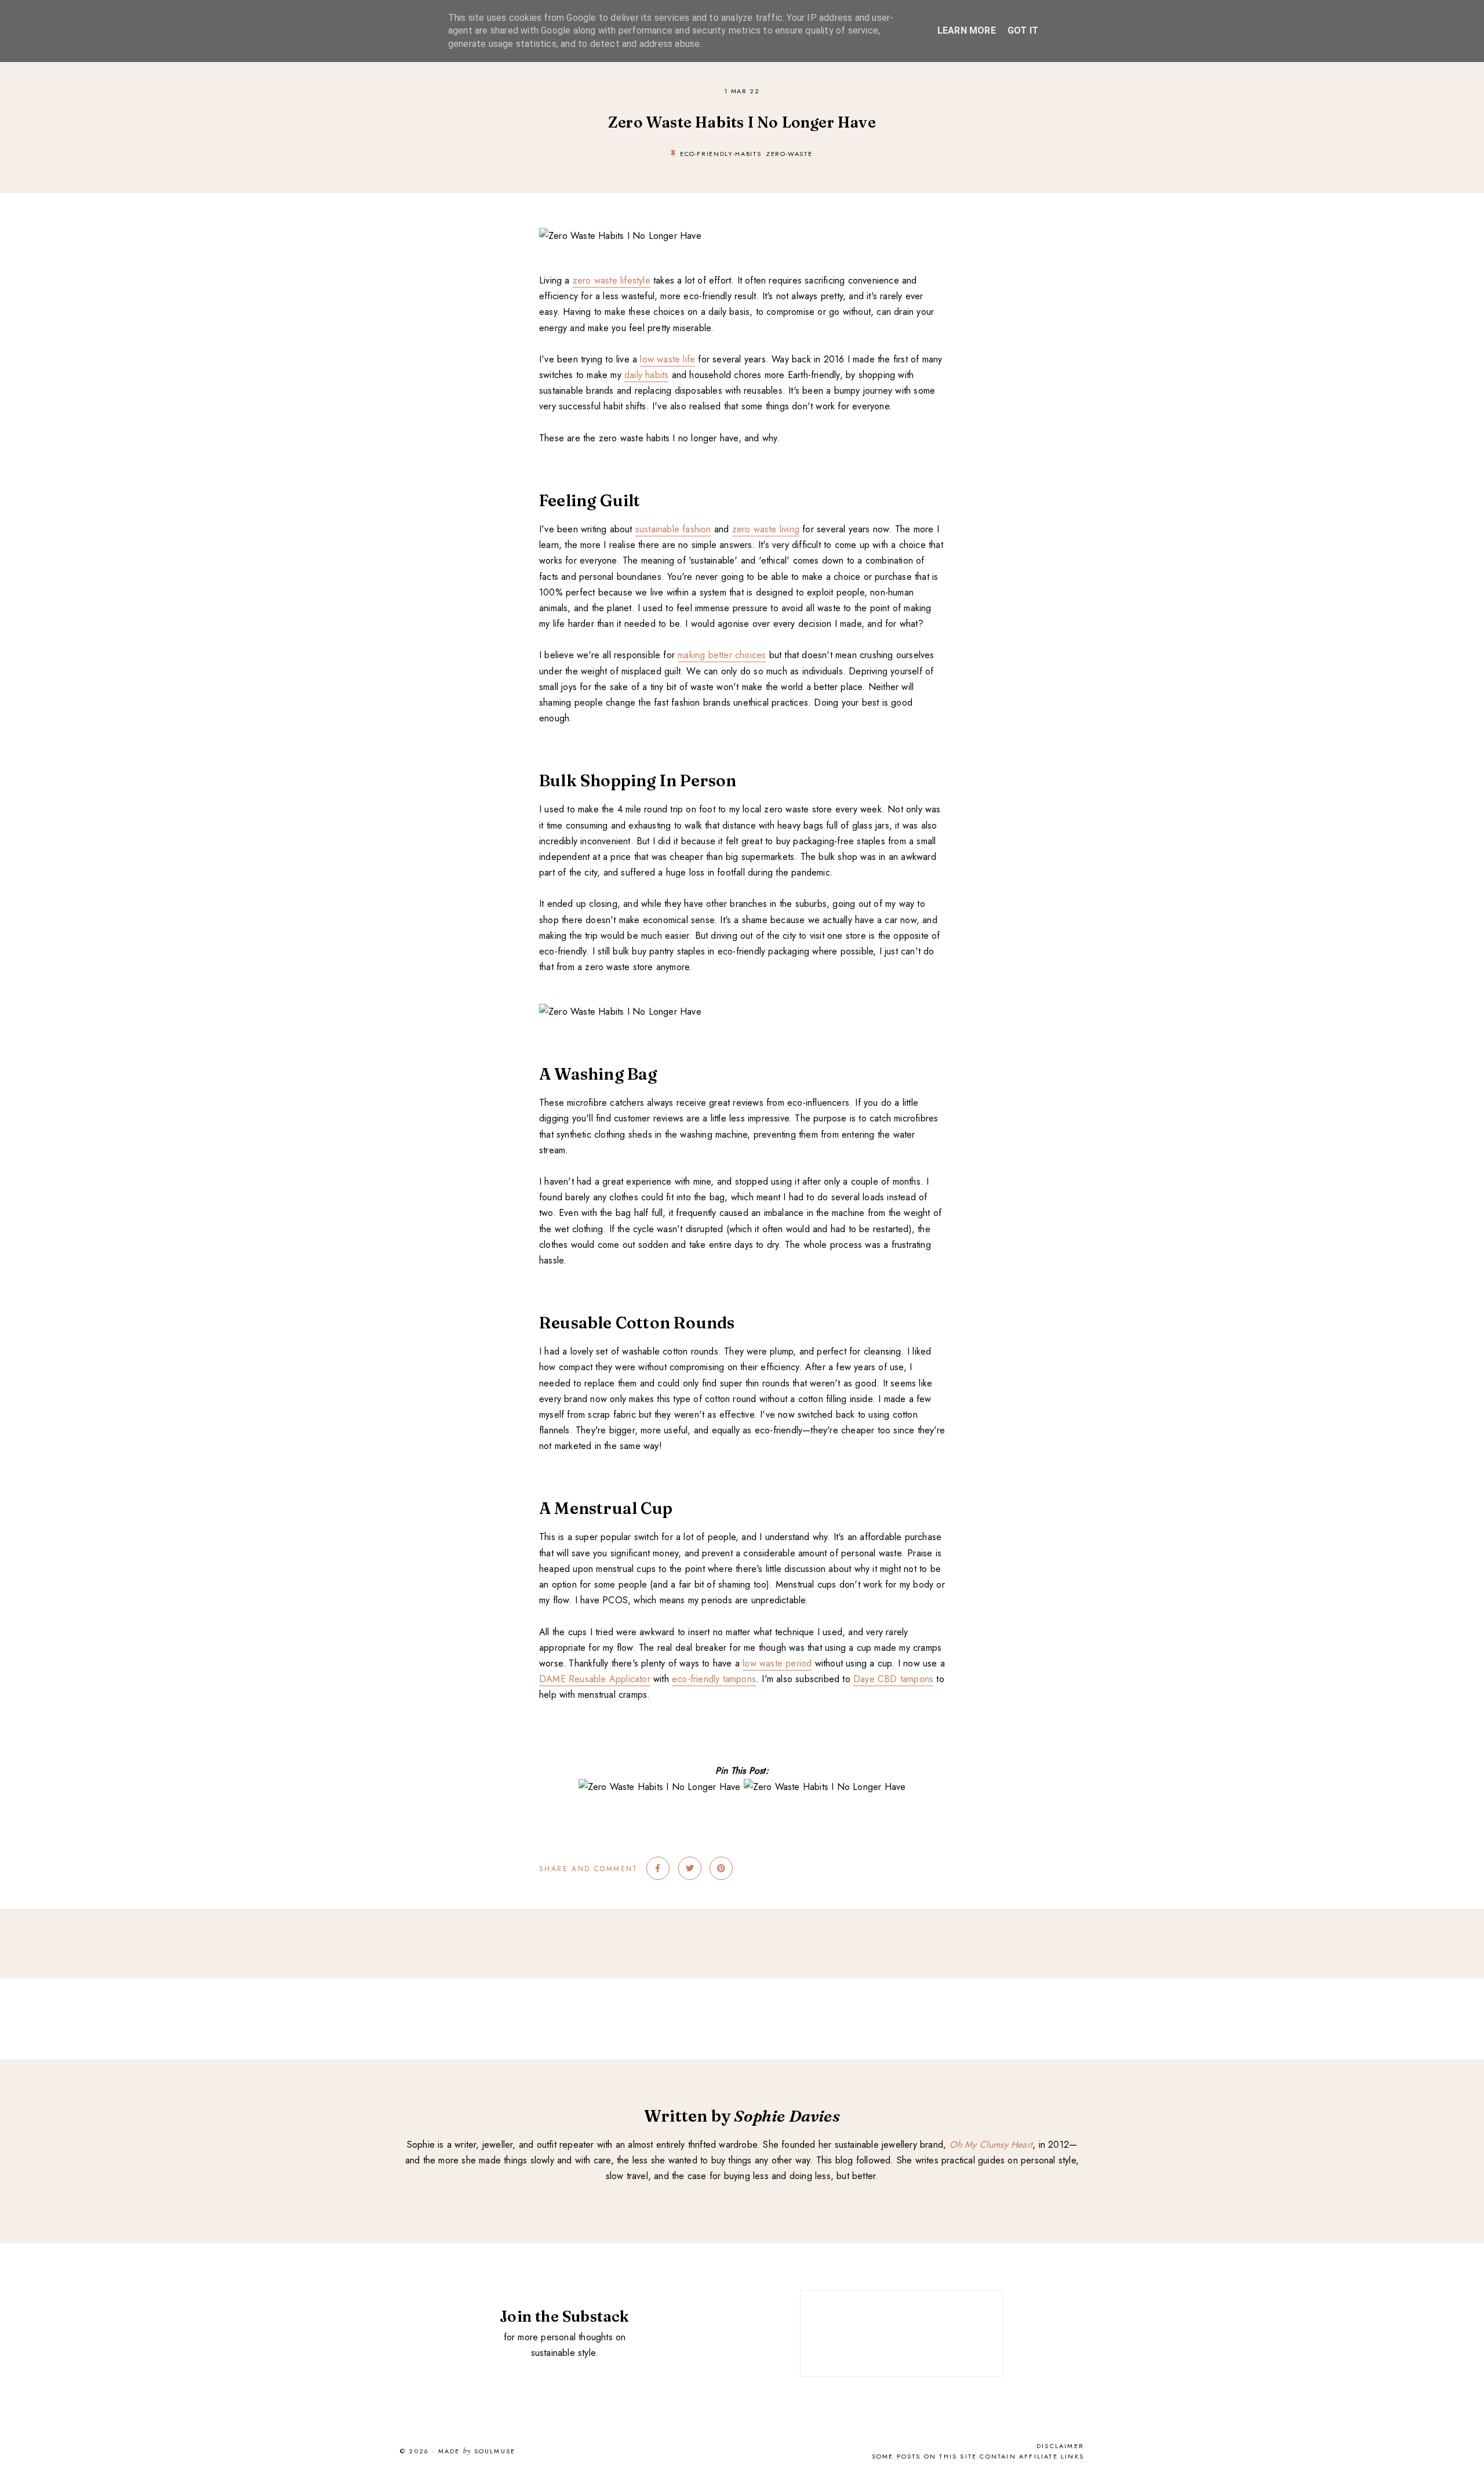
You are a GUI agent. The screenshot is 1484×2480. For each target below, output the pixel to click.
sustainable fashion (673, 529)
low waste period (777, 1663)
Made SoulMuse (477, 2452)
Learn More (967, 30)
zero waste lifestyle (612, 280)
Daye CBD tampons (893, 1679)
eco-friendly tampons (714, 1679)
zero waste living (766, 529)
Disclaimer (1060, 2446)
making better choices (722, 655)
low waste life (668, 359)
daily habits (646, 375)
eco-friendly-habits (721, 154)
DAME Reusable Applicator (595, 1679)
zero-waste (790, 154)
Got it (1023, 30)
